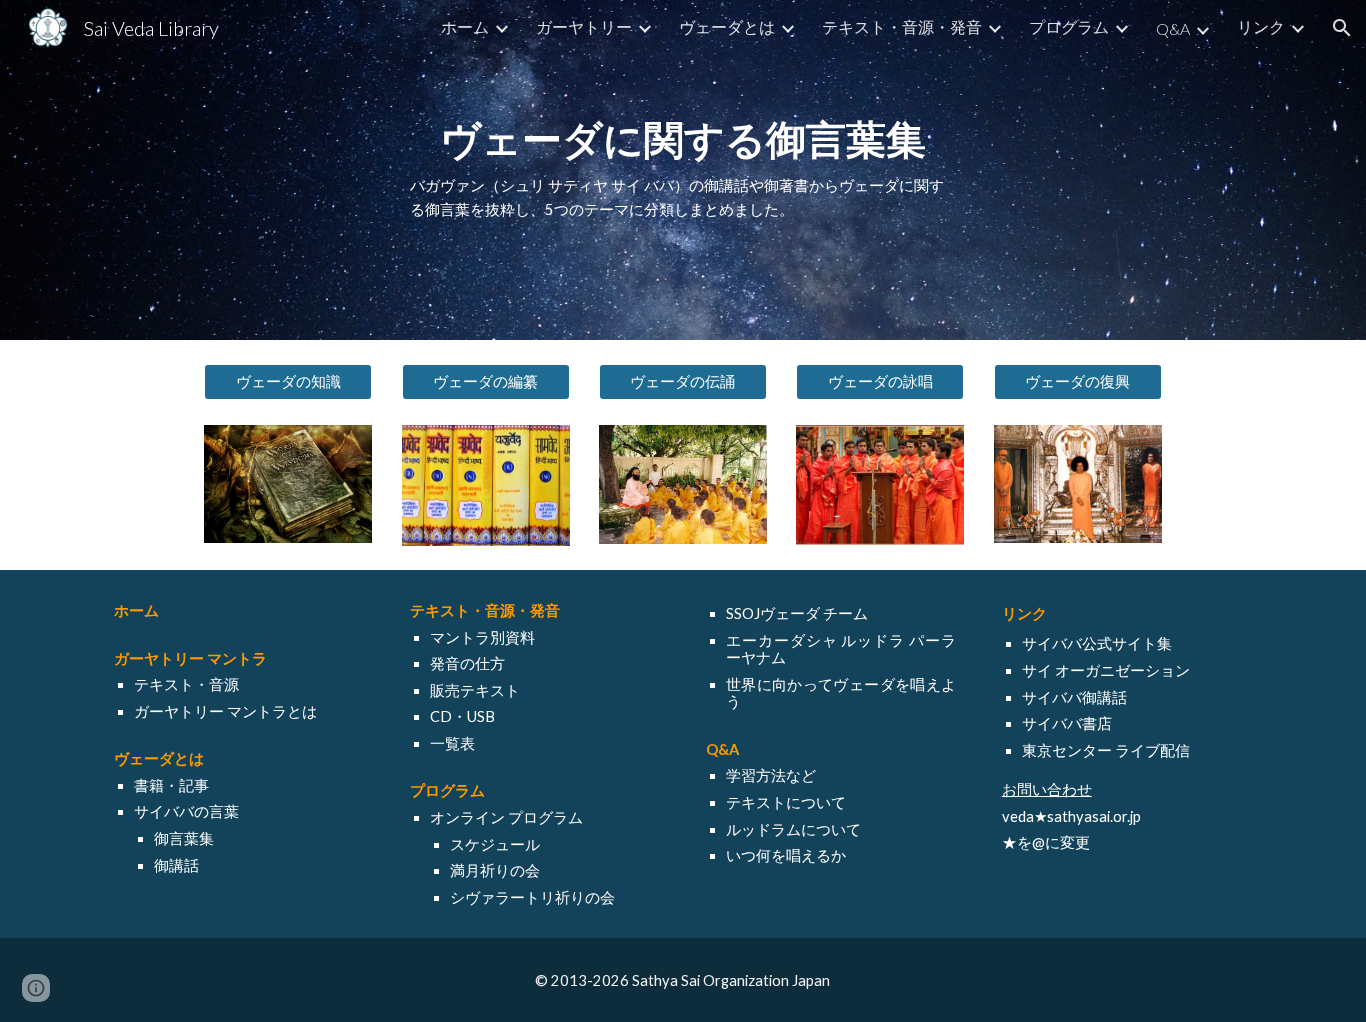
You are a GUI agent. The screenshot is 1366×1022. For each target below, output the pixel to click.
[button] (1342, 28)
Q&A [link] (1173, 28)
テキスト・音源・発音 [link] (902, 26)
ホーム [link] (465, 26)
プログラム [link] (1069, 26)
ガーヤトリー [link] (584, 26)
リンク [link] (1261, 26)
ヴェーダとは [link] (727, 26)
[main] (683, 170)
